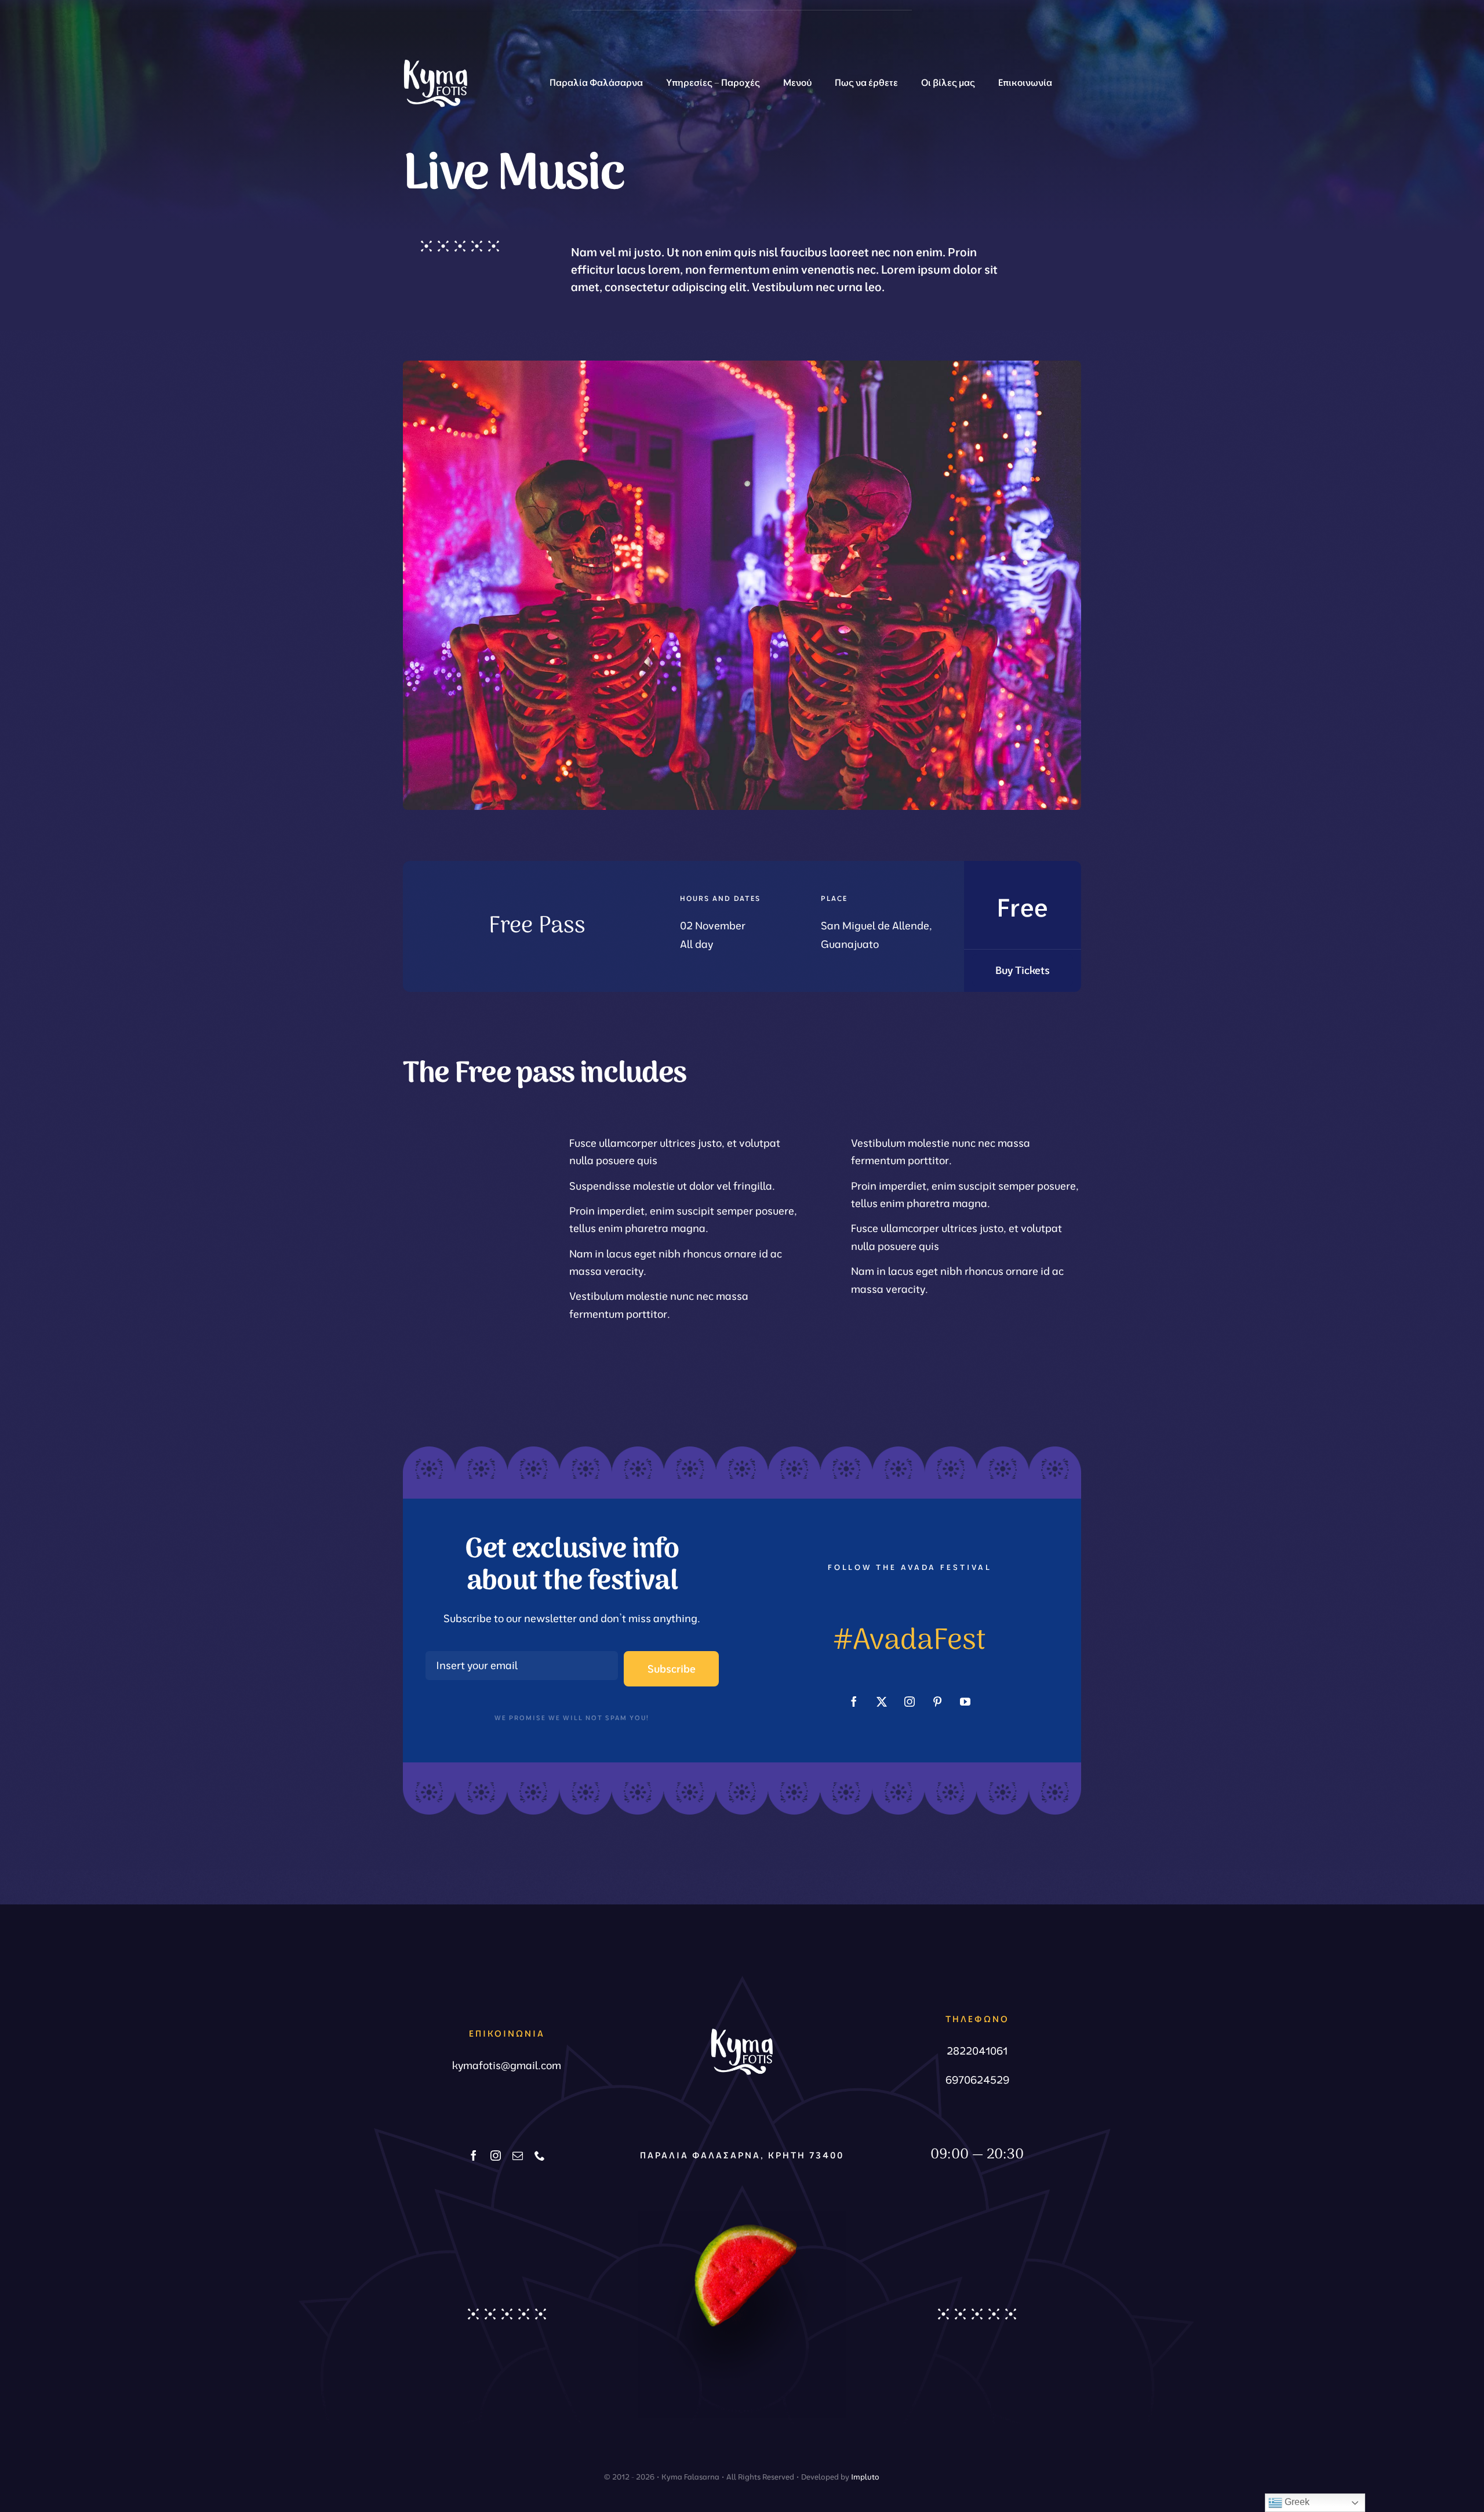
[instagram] (910, 1702)
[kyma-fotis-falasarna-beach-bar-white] (435, 55)
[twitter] (882, 1702)
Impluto (865, 2477)
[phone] (540, 2155)
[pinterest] (937, 1702)
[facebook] (854, 1702)
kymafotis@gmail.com (507, 2065)
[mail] (518, 2155)
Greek (1296, 2502)
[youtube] (965, 1702)
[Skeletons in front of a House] (742, 366)
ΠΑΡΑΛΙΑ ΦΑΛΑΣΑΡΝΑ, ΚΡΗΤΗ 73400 (742, 2155)
